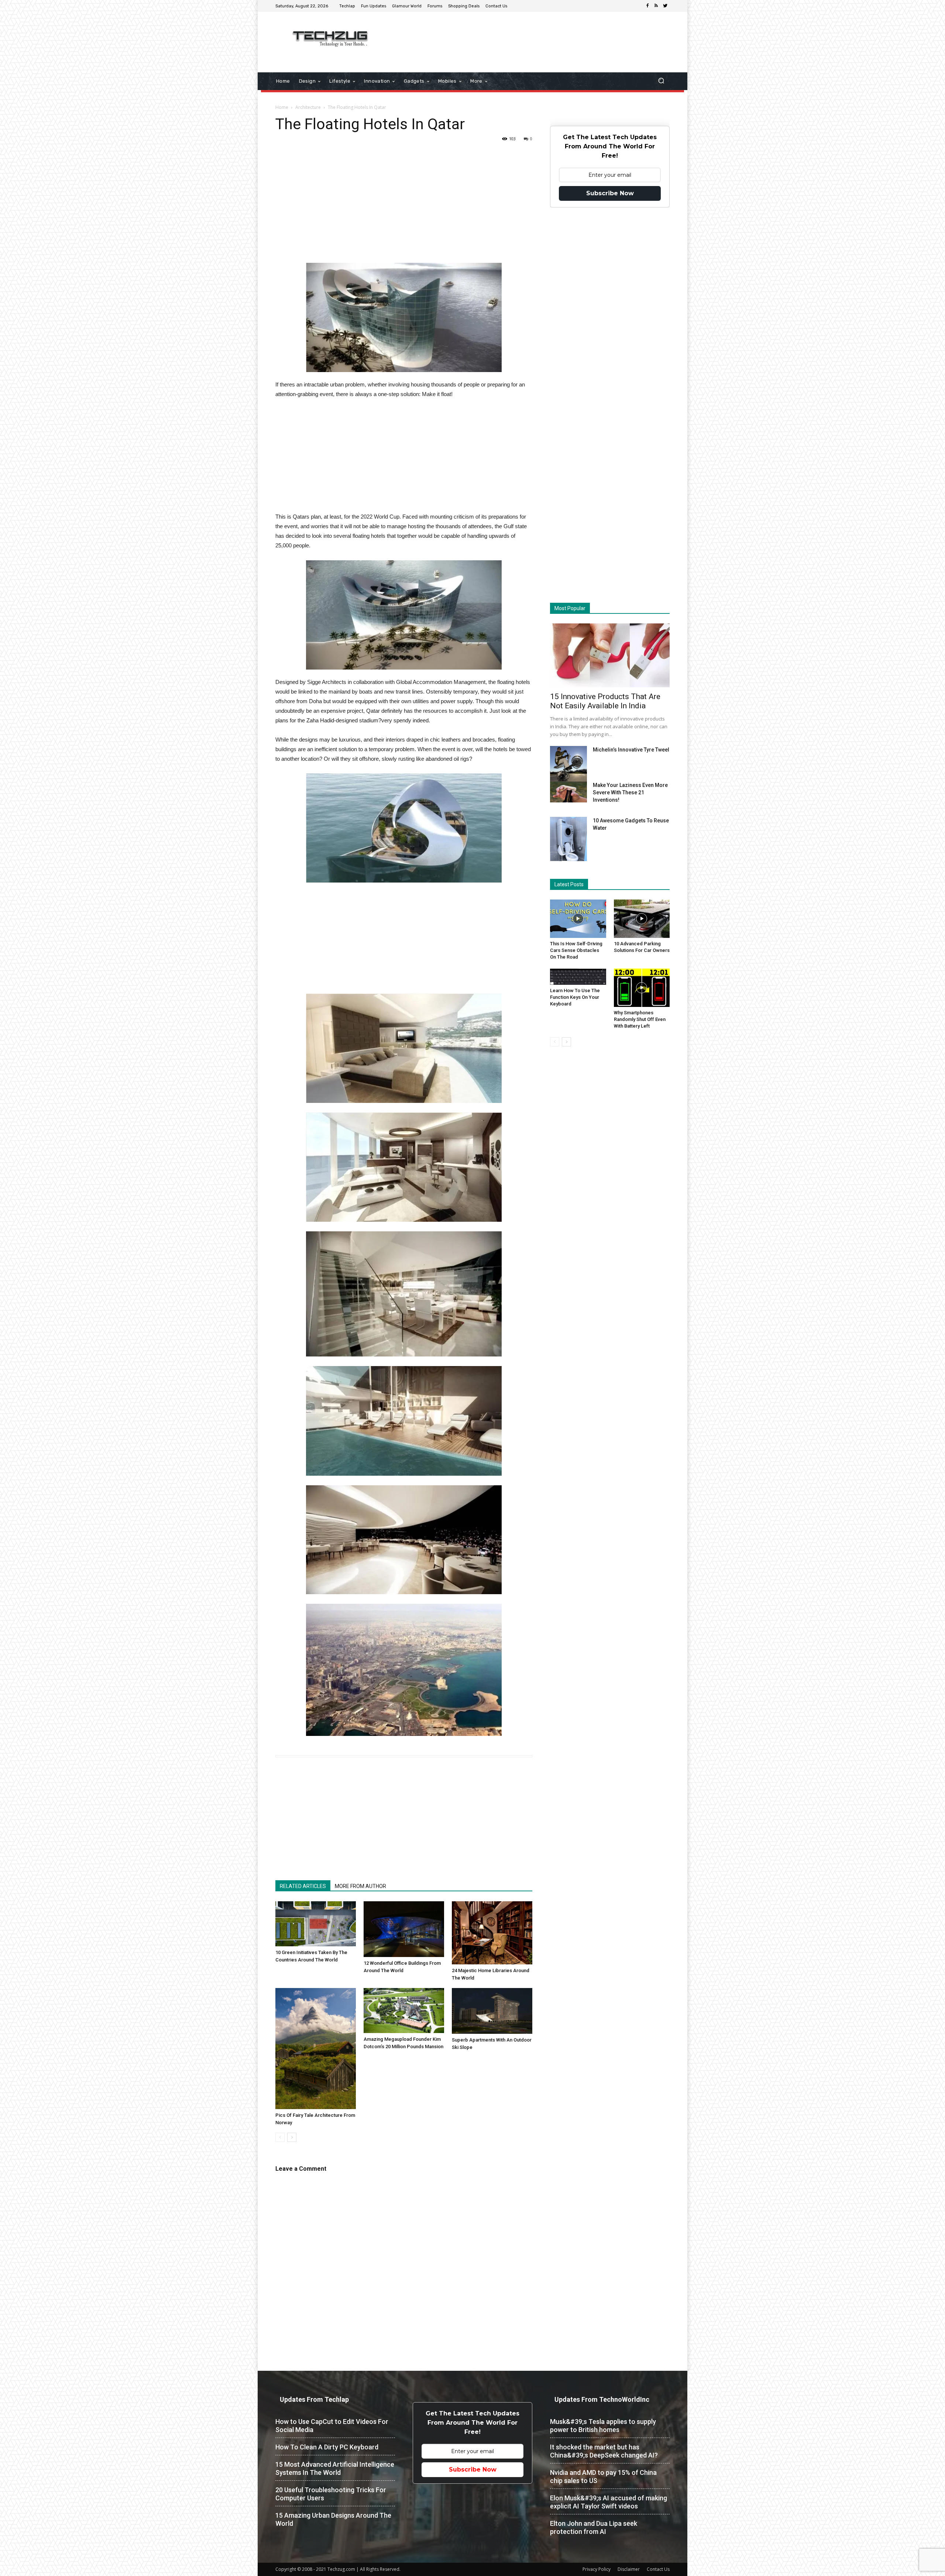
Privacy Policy (597, 2569)
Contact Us (658, 2569)
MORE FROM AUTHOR (360, 1886)
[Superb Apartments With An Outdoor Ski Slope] (492, 2011)
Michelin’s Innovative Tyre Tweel (631, 750)
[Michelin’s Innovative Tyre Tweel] (568, 766)
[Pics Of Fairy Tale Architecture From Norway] (316, 2049)
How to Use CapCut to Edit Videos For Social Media (332, 2426)
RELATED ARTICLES (303, 1886)
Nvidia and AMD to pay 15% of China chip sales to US (603, 2477)
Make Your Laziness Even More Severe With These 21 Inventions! (630, 792)
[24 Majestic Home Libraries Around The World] (492, 1933)
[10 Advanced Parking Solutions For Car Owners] (642, 919)
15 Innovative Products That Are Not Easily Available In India (605, 701)
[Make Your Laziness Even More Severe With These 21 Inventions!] (568, 792)
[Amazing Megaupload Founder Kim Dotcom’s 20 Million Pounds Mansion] (404, 2011)
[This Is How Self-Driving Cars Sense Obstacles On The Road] (578, 919)
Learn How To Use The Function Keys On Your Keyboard (575, 997)
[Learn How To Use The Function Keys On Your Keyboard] (578, 977)
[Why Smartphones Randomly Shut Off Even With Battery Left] (642, 988)
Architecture (308, 107)
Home (282, 107)
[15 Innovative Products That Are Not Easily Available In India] (610, 655)
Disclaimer (629, 2569)
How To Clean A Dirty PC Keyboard (327, 2447)
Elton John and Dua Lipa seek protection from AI (594, 2527)
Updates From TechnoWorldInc (602, 2399)
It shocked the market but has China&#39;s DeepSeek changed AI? (604, 2451)
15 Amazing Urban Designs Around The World (333, 2519)
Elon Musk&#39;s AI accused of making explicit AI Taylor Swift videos (609, 2502)
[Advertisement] (535, 36)
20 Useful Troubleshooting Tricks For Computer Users (331, 2494)
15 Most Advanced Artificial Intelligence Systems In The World (335, 2468)
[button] (661, 81)
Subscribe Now (610, 193)
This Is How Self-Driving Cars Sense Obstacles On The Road (576, 950)
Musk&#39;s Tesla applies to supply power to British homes (603, 2426)
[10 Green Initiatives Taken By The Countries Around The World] (316, 1924)
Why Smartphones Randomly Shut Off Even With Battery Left (640, 1019)
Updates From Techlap (314, 2399)
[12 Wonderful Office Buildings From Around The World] (404, 1929)
